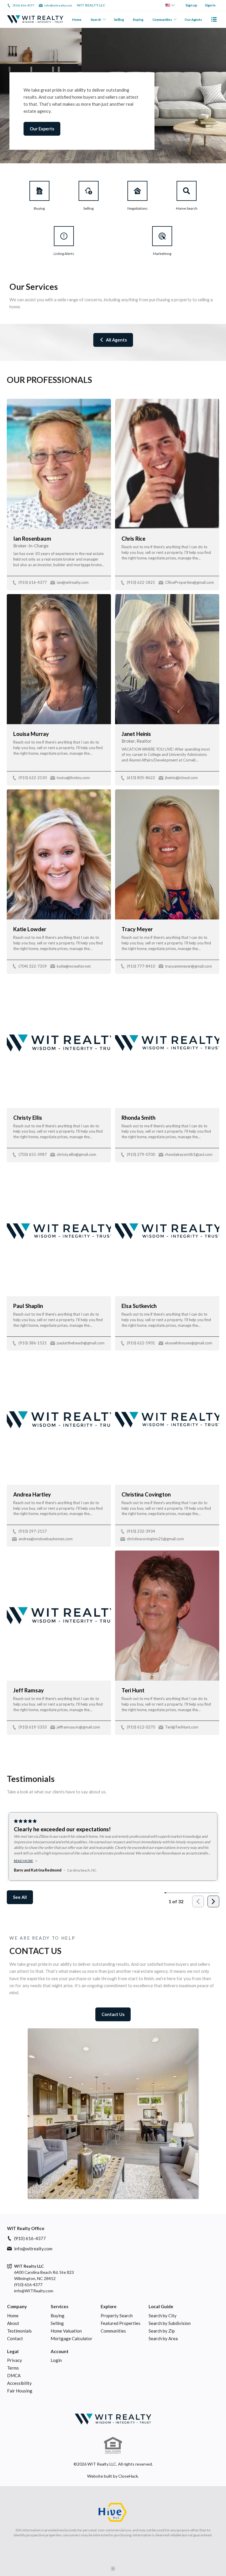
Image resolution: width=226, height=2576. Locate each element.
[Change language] (170, 5)
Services (59, 2306)
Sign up (191, 5)
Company (17, 2306)
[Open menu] (214, 19)
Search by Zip (162, 2331)
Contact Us (113, 2014)
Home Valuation (66, 2331)
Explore (109, 2306)
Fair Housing (20, 2391)
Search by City (163, 2316)
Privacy (15, 2360)
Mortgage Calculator (72, 2338)
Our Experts (42, 129)
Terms (13, 2368)
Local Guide (161, 2306)
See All (20, 1897)
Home (77, 20)
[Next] (213, 1901)
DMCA (14, 2375)
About (13, 2323)
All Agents (116, 340)
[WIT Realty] (113, 2419)
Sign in (210, 5)
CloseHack (128, 2476)
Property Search (117, 2316)
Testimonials (19, 2331)
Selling (119, 20)
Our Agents (193, 20)
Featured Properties (121, 2323)
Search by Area (163, 2338)
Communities (162, 20)
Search (96, 20)
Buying (138, 20)
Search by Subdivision (170, 2323)
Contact (15, 2338)
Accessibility (19, 2383)
